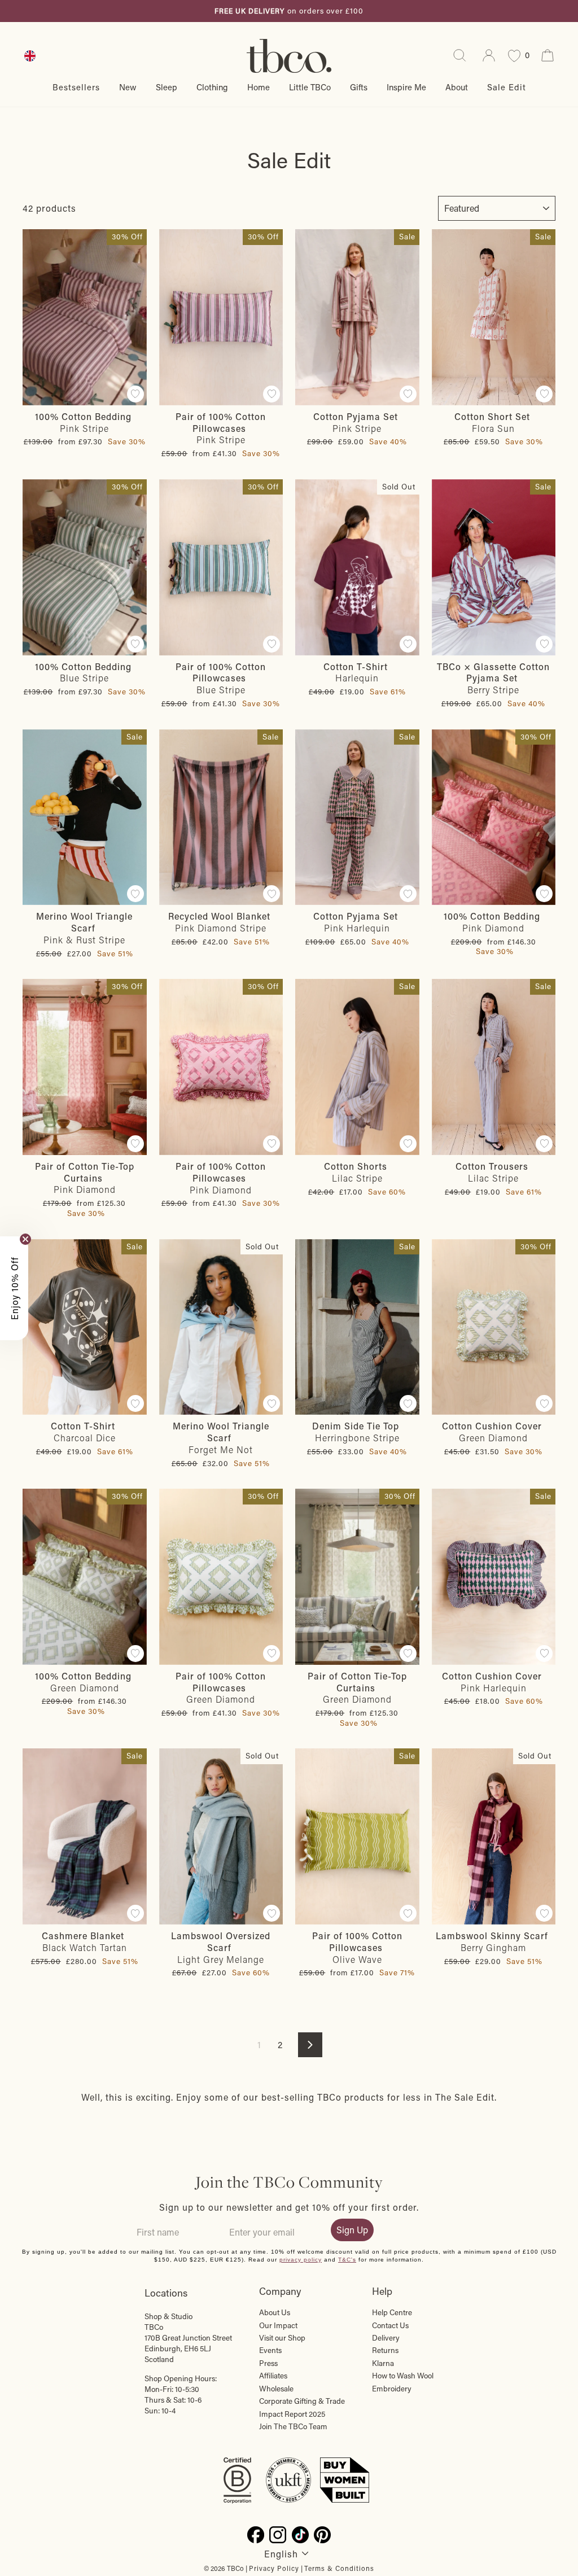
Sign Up (352, 2230)
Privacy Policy (274, 2568)
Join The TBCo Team (293, 2426)
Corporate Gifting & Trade (302, 2401)
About (457, 87)
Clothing (212, 87)
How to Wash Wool (403, 2376)
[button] (14, 1288)
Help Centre (392, 2312)
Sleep (167, 87)
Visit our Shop (282, 2338)
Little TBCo (310, 87)
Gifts (359, 87)
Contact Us (390, 2325)
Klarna (383, 2363)
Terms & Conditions (339, 2568)
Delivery (386, 2338)
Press (268, 2363)
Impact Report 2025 (292, 2414)
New (128, 87)
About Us (275, 2312)
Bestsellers (76, 87)
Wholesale (276, 2389)
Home (259, 87)
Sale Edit (507, 87)
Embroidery (392, 2389)
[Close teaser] (25, 1239)
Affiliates (273, 2376)
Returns (385, 2350)
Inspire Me (406, 87)
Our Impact (278, 2325)
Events (270, 2350)
